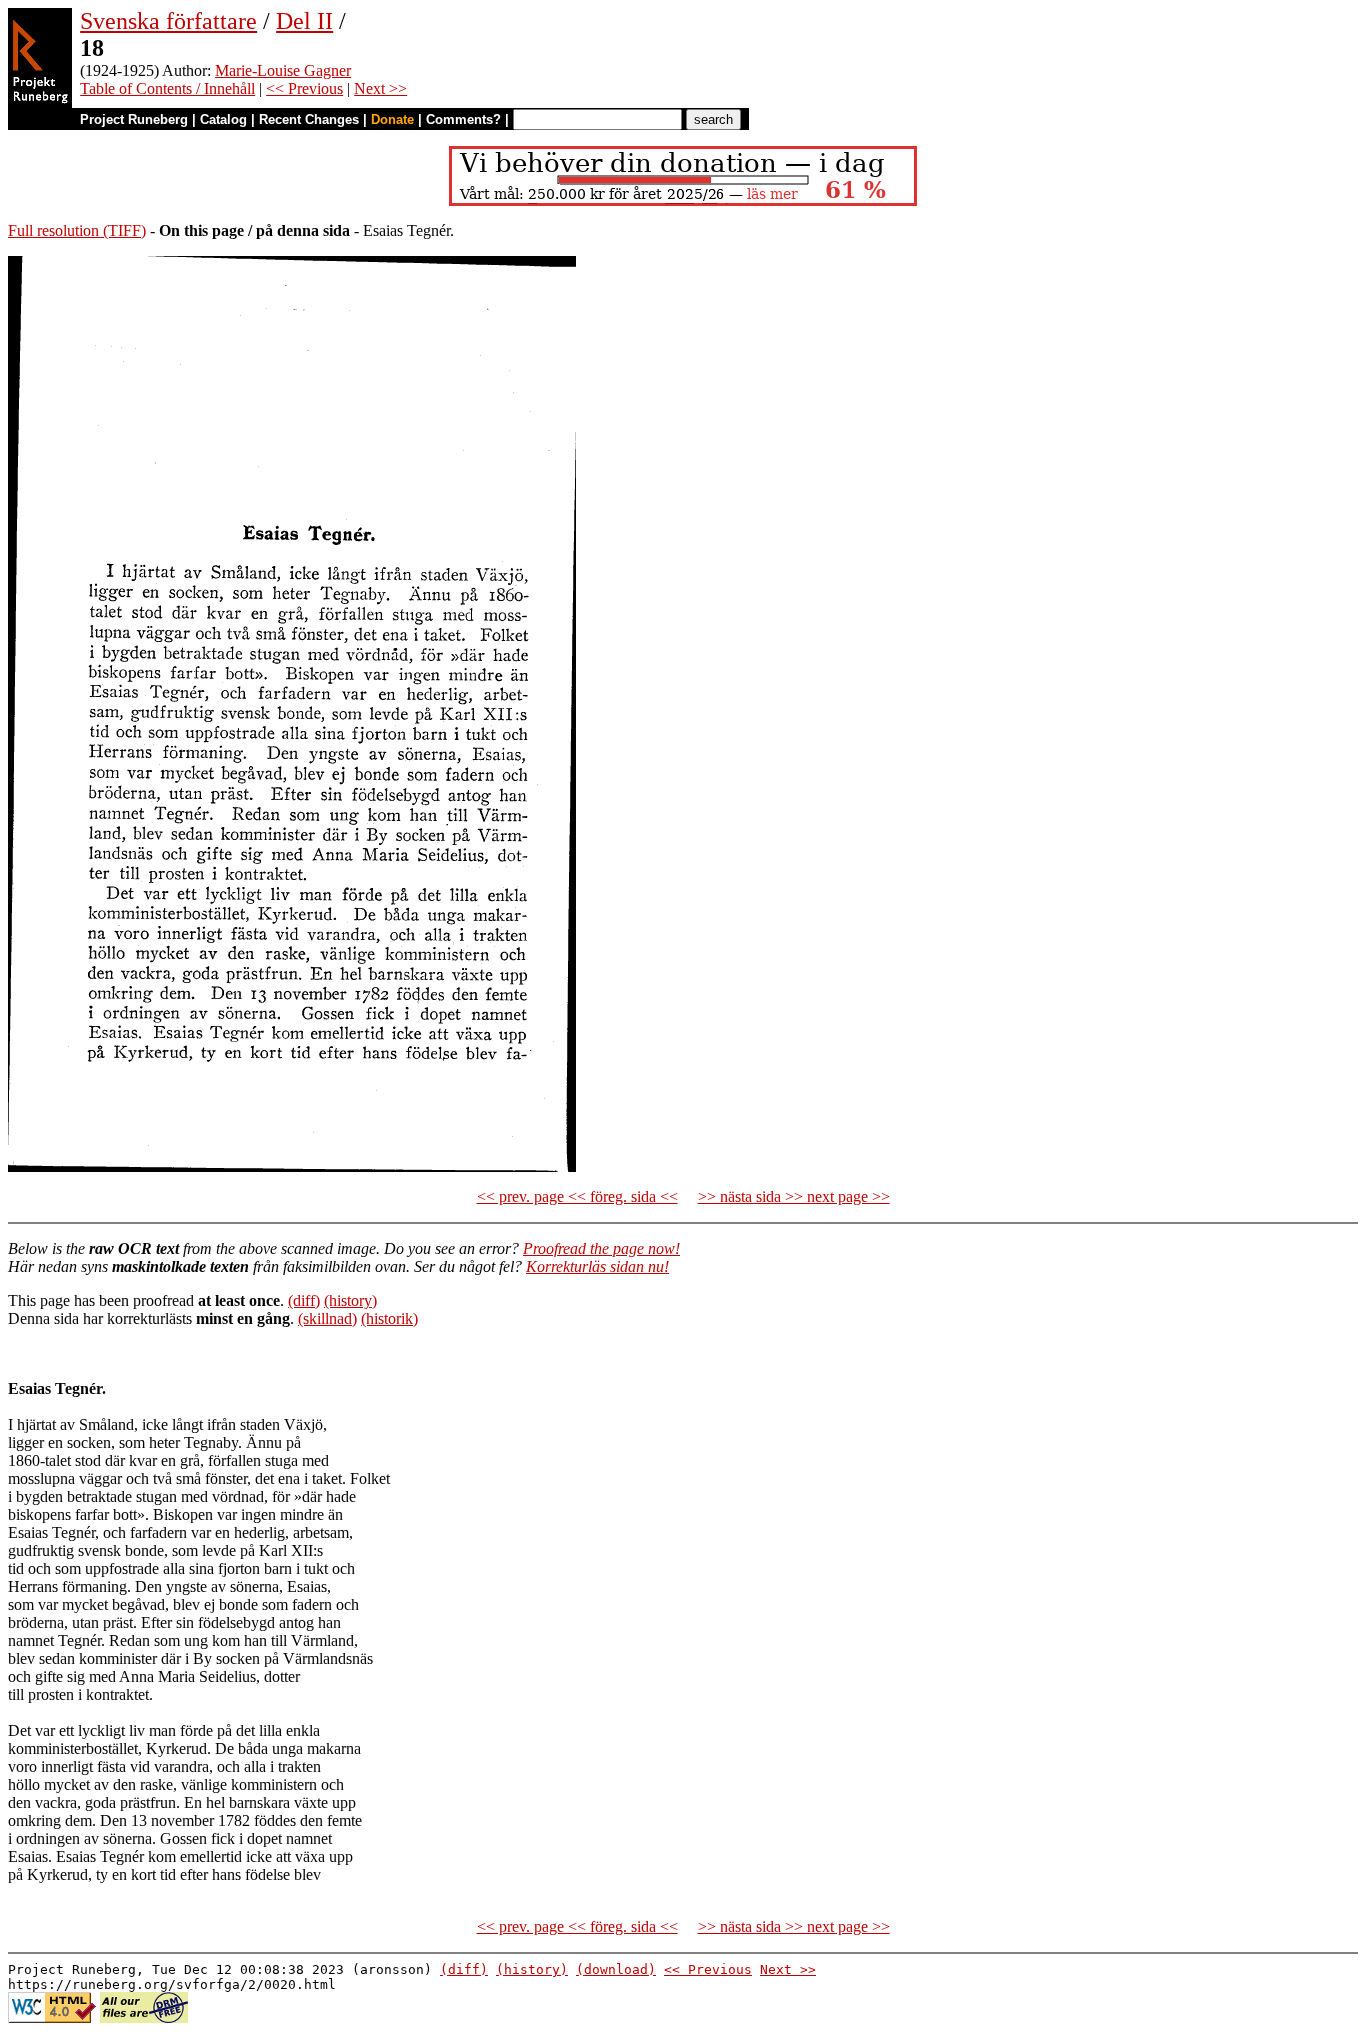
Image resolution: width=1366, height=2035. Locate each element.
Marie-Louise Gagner (283, 70)
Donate (392, 119)
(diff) (304, 1300)
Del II (304, 21)
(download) (616, 1969)
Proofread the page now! (601, 1248)
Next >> (380, 88)
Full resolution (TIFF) (77, 230)
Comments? (463, 119)
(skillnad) (327, 1318)
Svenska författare (168, 21)
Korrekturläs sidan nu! (597, 1266)
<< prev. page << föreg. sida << (577, 1196)
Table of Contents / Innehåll (167, 88)
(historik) (389, 1318)
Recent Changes (309, 119)
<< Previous (304, 88)
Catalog (223, 119)
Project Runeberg (134, 119)
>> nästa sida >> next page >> (794, 1196)
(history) (350, 1300)
